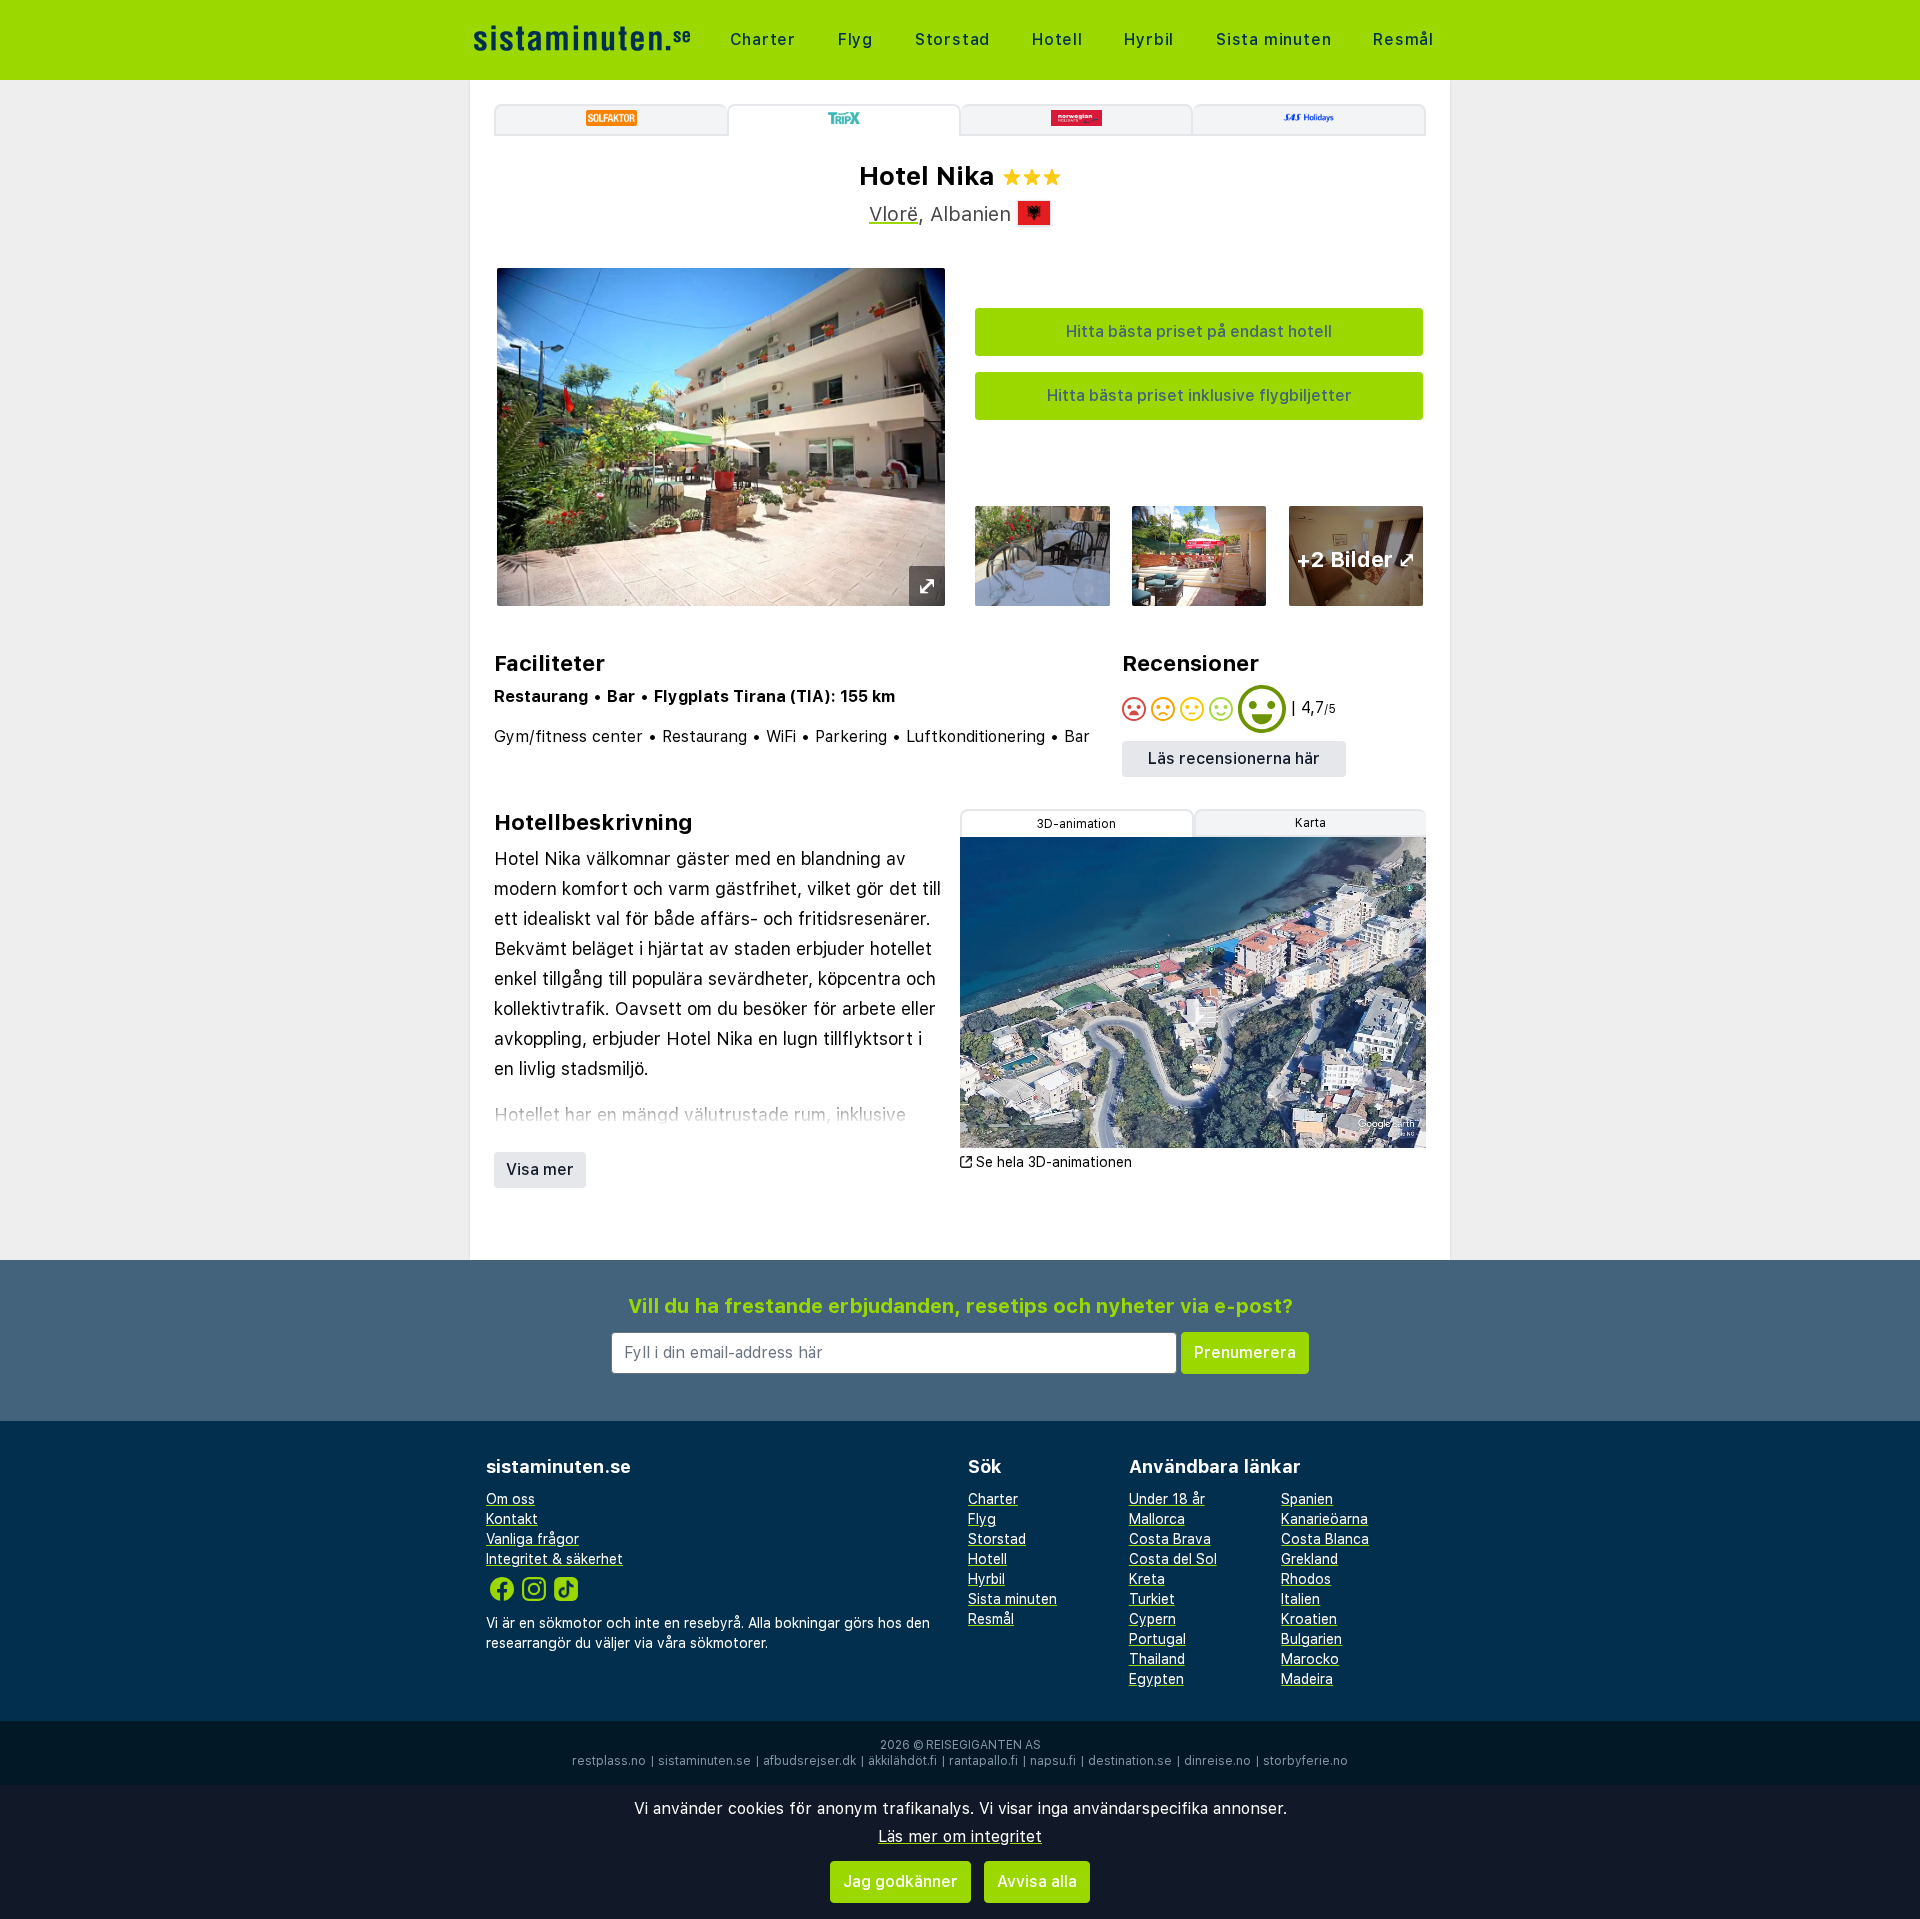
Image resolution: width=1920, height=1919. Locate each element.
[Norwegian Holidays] (1077, 120)
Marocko (1310, 1659)
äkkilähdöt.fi (902, 1761)
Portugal (1157, 1639)
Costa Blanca (1325, 1539)
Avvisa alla (1037, 1881)
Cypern (1152, 1619)
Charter (763, 39)
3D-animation (1076, 824)
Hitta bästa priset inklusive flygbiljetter (1199, 395)
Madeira (1307, 1679)
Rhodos (1306, 1579)
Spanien (1307, 1499)
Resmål (1403, 39)
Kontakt (512, 1519)
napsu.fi (1053, 1761)
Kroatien (1309, 1619)
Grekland (1309, 1559)
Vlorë (893, 214)
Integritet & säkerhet (554, 1559)
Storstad (952, 39)
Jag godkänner (900, 1881)
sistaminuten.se (704, 1761)
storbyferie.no (1305, 1761)
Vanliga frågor (532, 1539)
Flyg (855, 39)
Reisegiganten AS (983, 1745)
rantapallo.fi (983, 1761)
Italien (1300, 1599)
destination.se (1130, 1761)
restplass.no (609, 1761)
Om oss (510, 1499)
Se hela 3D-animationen (1054, 1162)
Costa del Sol (1173, 1559)
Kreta (1147, 1579)
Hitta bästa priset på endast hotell (1199, 331)
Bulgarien (1311, 1639)
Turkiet (1152, 1599)
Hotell (1057, 39)
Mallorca (1157, 1519)
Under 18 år (1167, 1499)
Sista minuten (1273, 39)
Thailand (1157, 1659)
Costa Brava (1170, 1539)
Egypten (1156, 1679)
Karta (1310, 823)
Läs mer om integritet (960, 1836)
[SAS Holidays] (1309, 120)
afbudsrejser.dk (809, 1761)
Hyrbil (1149, 39)
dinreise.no (1217, 1761)
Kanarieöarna (1324, 1519)
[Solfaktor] (610, 120)
